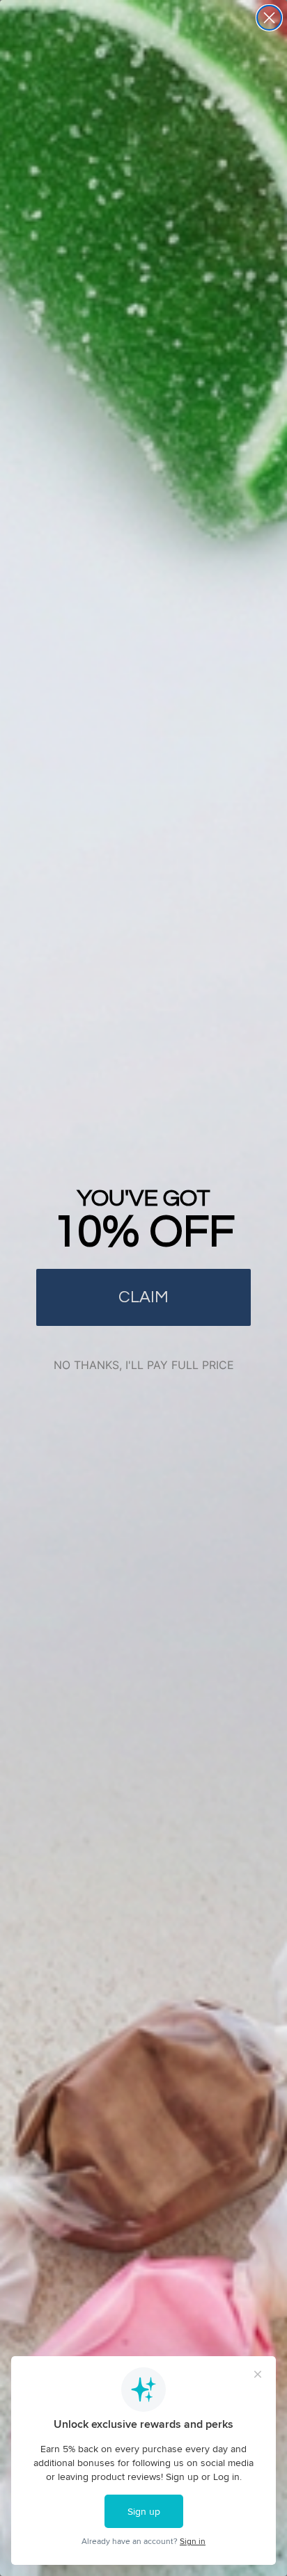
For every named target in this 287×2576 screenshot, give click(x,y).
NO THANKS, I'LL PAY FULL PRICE (144, 1365)
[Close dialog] (269, 18)
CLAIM (143, 1297)
